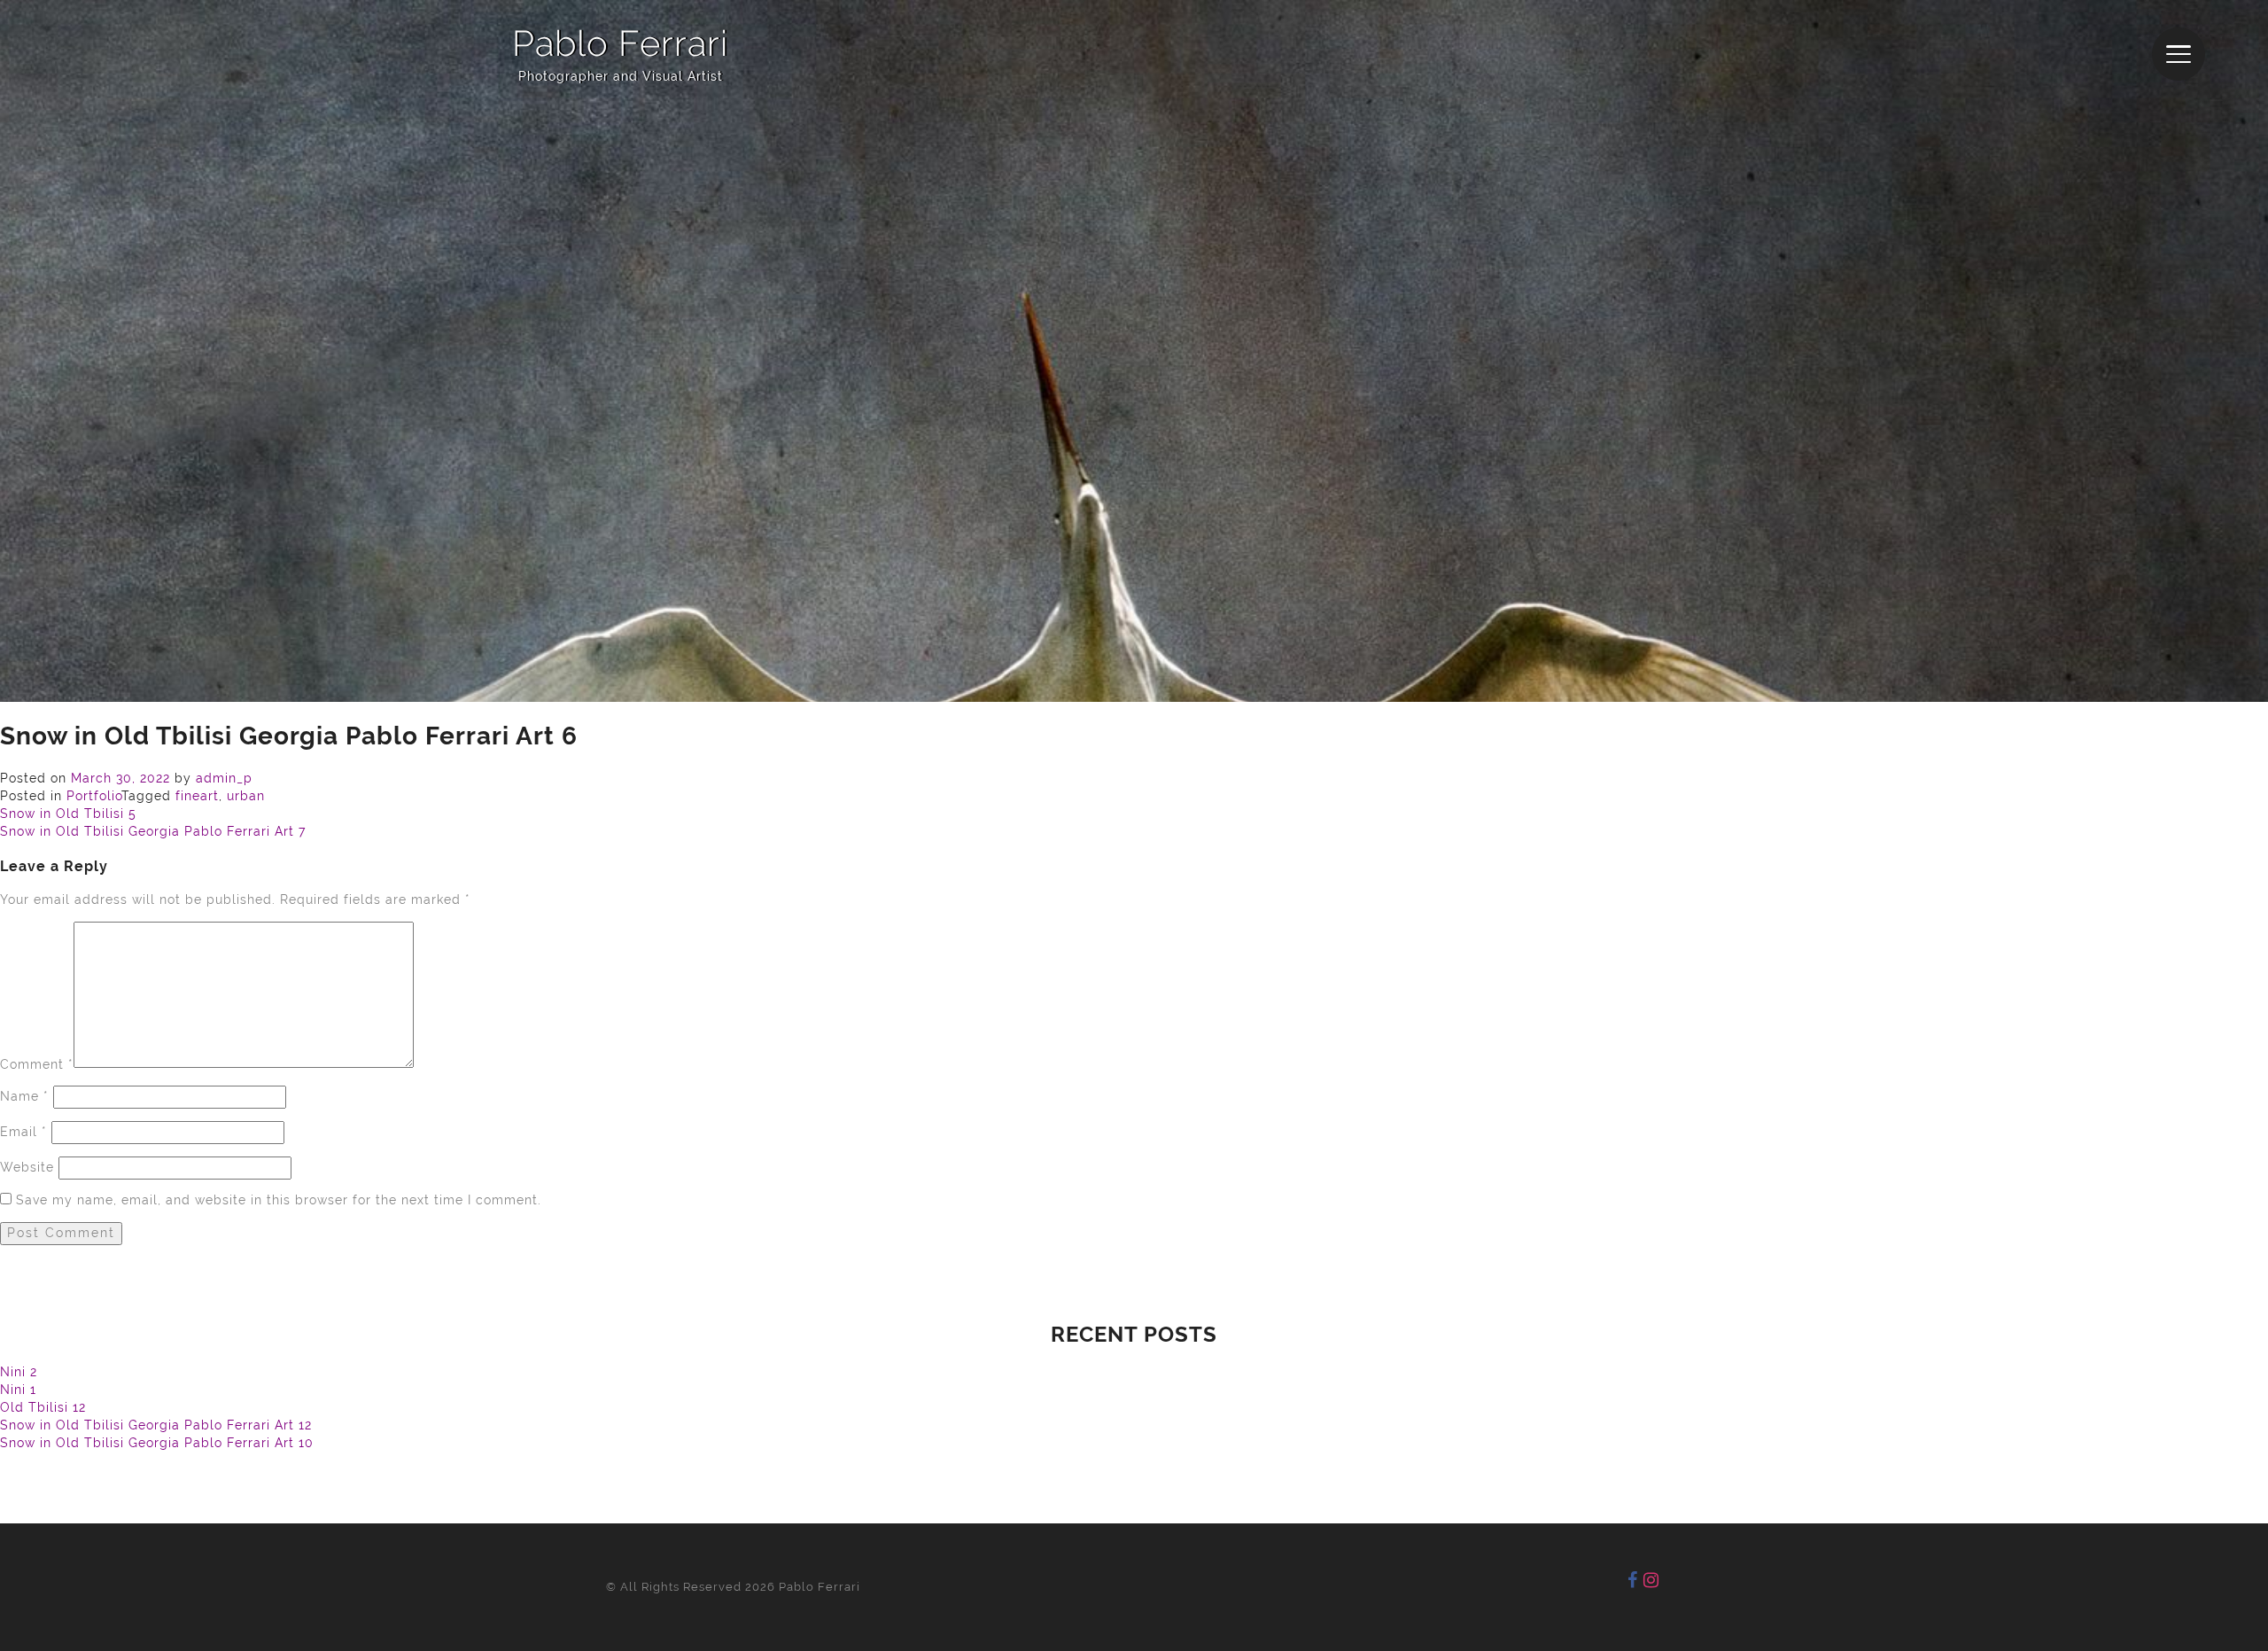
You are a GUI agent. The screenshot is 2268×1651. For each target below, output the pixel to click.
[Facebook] (1633, 1580)
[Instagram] (1651, 1580)
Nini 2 (19, 1372)
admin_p (224, 778)
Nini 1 (18, 1390)
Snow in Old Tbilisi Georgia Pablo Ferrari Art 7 (153, 831)
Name (24, 1096)
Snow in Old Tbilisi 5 (68, 814)
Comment (37, 1063)
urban (246, 796)
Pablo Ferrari (620, 43)
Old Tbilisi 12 (43, 1407)
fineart (197, 796)
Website (27, 1167)
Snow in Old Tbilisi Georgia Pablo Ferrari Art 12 (156, 1425)
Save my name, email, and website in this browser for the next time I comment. (279, 1200)
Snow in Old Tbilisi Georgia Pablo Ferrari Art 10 (157, 1443)
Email (23, 1132)
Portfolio (94, 796)
